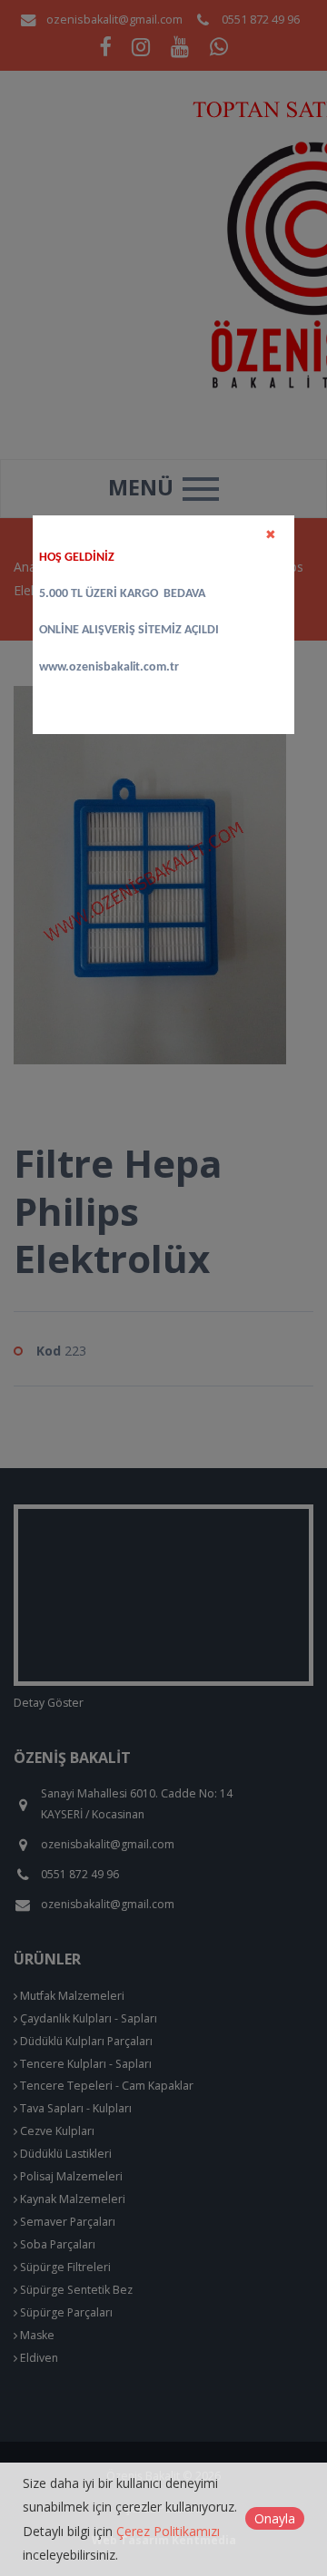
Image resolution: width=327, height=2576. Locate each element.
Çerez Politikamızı (168, 2531)
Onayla (275, 2518)
